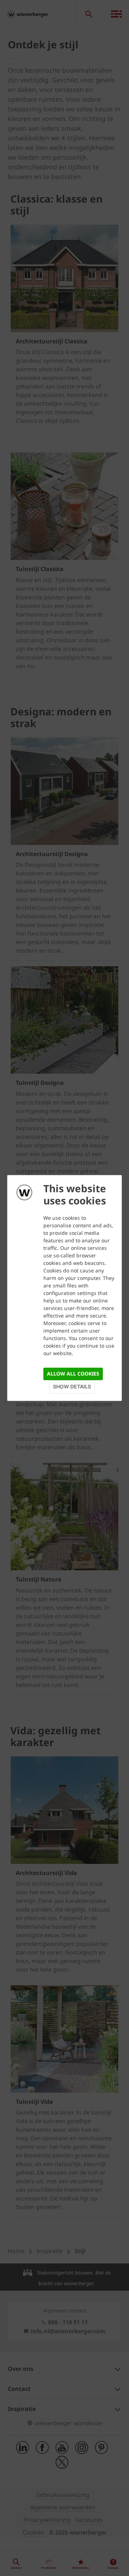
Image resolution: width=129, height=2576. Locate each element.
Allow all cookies (73, 1374)
